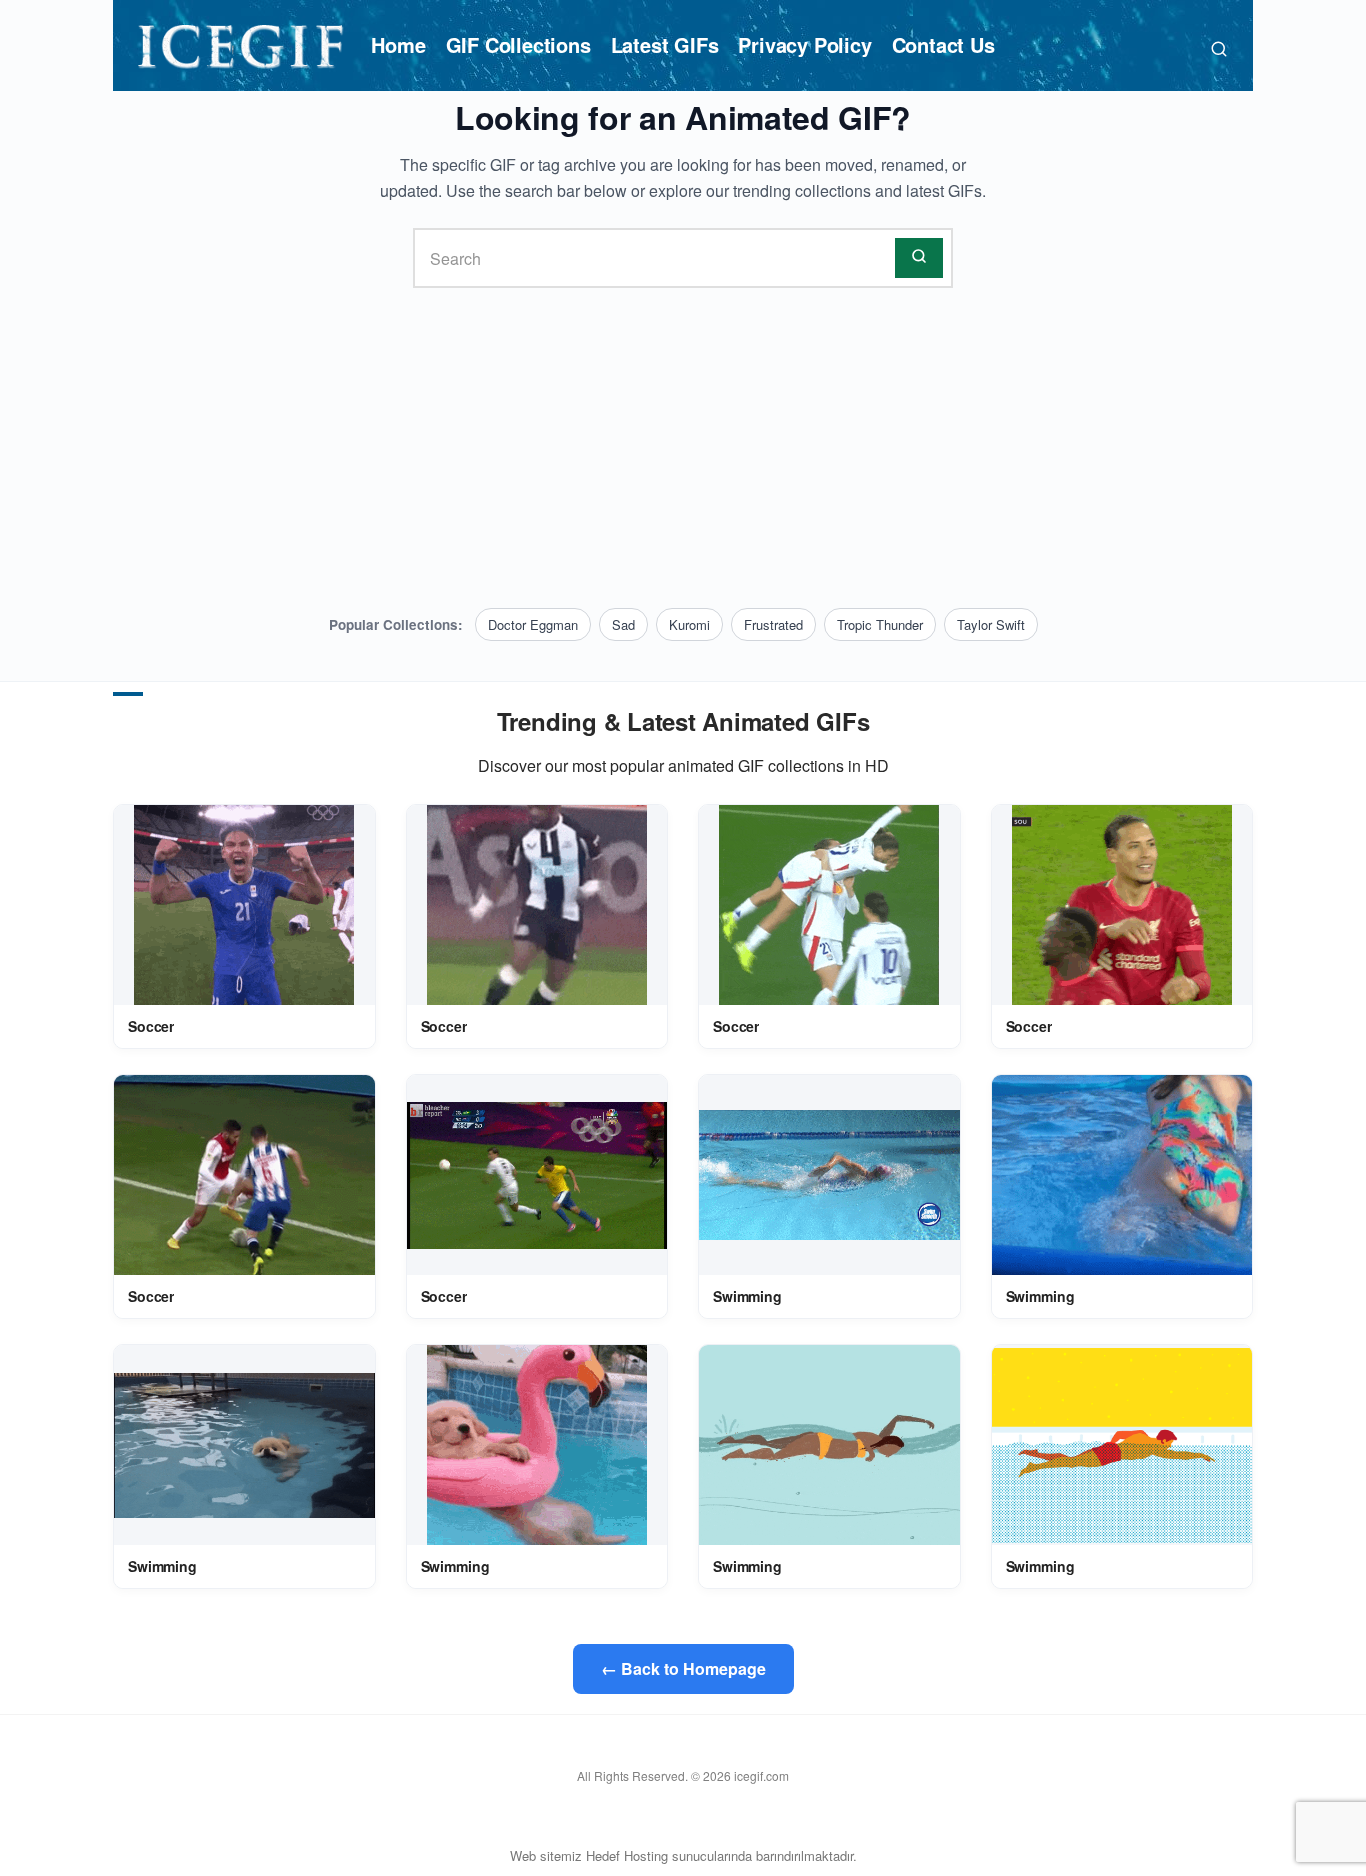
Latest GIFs (665, 44)
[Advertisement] (683, 448)
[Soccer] (244, 905)
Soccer (151, 1026)
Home (398, 44)
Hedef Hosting (627, 1855)
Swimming (747, 1296)
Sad (623, 624)
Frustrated (773, 624)
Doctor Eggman (533, 624)
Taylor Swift (991, 624)
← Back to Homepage (683, 1668)
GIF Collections (518, 44)
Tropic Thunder (880, 624)
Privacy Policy (804, 44)
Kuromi (689, 624)
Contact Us (943, 44)
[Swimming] (829, 1175)
